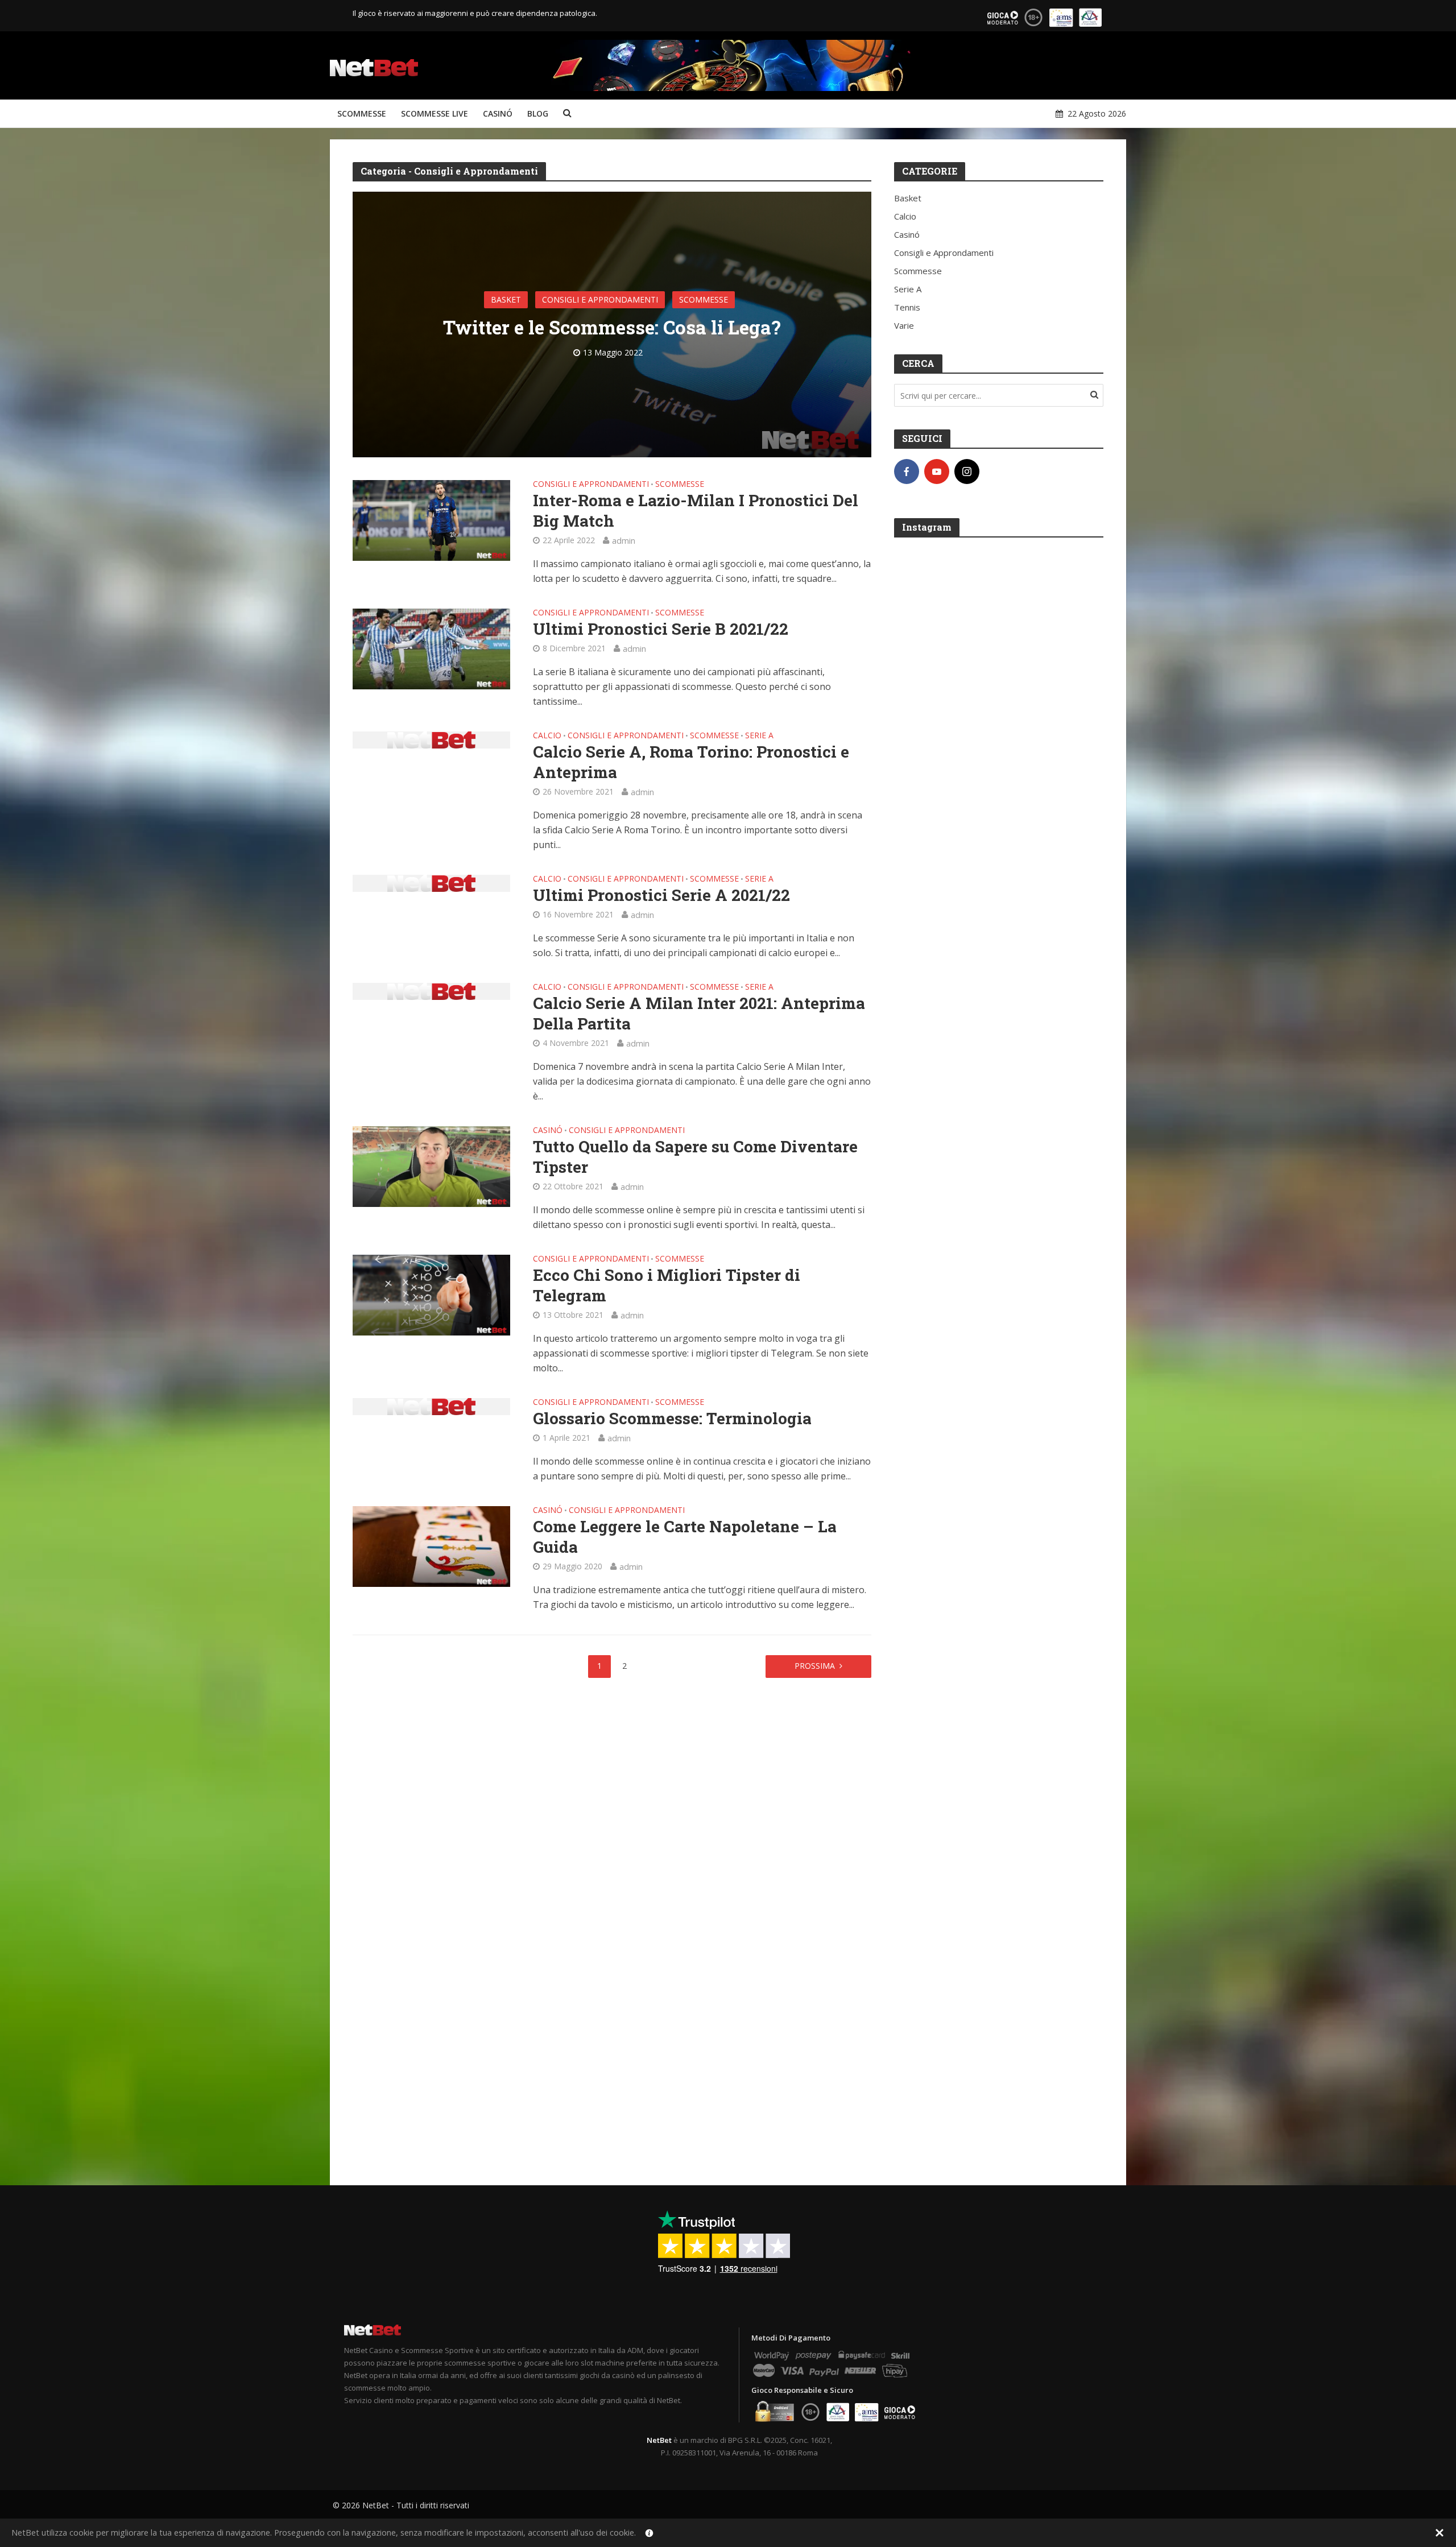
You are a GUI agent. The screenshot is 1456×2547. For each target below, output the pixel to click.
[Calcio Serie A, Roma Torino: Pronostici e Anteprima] (431, 739)
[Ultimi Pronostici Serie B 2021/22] (431, 648)
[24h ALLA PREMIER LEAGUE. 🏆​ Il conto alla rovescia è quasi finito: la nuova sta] (999, 947)
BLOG (538, 113)
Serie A (759, 736)
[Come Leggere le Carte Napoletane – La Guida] (431, 1545)
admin (624, 540)
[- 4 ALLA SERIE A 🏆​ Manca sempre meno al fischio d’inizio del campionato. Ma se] (999, 1480)
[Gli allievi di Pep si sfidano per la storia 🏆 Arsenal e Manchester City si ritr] (999, 2012)
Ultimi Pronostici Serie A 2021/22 (661, 895)
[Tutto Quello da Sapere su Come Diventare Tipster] (431, 1165)
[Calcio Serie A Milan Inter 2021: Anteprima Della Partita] (431, 990)
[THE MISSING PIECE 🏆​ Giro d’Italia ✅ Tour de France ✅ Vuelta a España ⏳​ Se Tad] (999, 681)
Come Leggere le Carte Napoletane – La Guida (685, 1537)
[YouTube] (937, 472)
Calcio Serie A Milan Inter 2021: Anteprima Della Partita (699, 1014)
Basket (506, 299)
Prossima (815, 1666)
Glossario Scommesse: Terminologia (672, 1419)
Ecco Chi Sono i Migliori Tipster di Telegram (667, 1285)
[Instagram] (967, 472)
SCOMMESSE (362, 113)
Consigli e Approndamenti (600, 299)
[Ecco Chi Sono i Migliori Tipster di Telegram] (431, 1294)
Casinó (548, 1131)
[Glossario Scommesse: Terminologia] (431, 1405)
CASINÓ (498, 113)
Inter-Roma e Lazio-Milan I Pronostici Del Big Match (696, 511)
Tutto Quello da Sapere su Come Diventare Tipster (695, 1157)
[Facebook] (907, 472)
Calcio (547, 736)
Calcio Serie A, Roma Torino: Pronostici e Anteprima (691, 762)
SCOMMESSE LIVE (435, 113)
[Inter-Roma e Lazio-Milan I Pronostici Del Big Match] (431, 519)
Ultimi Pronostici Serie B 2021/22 (661, 629)
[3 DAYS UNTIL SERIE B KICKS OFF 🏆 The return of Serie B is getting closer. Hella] (999, 1213)
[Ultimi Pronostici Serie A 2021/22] (431, 882)
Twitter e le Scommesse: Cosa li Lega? (612, 327)
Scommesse (704, 299)
